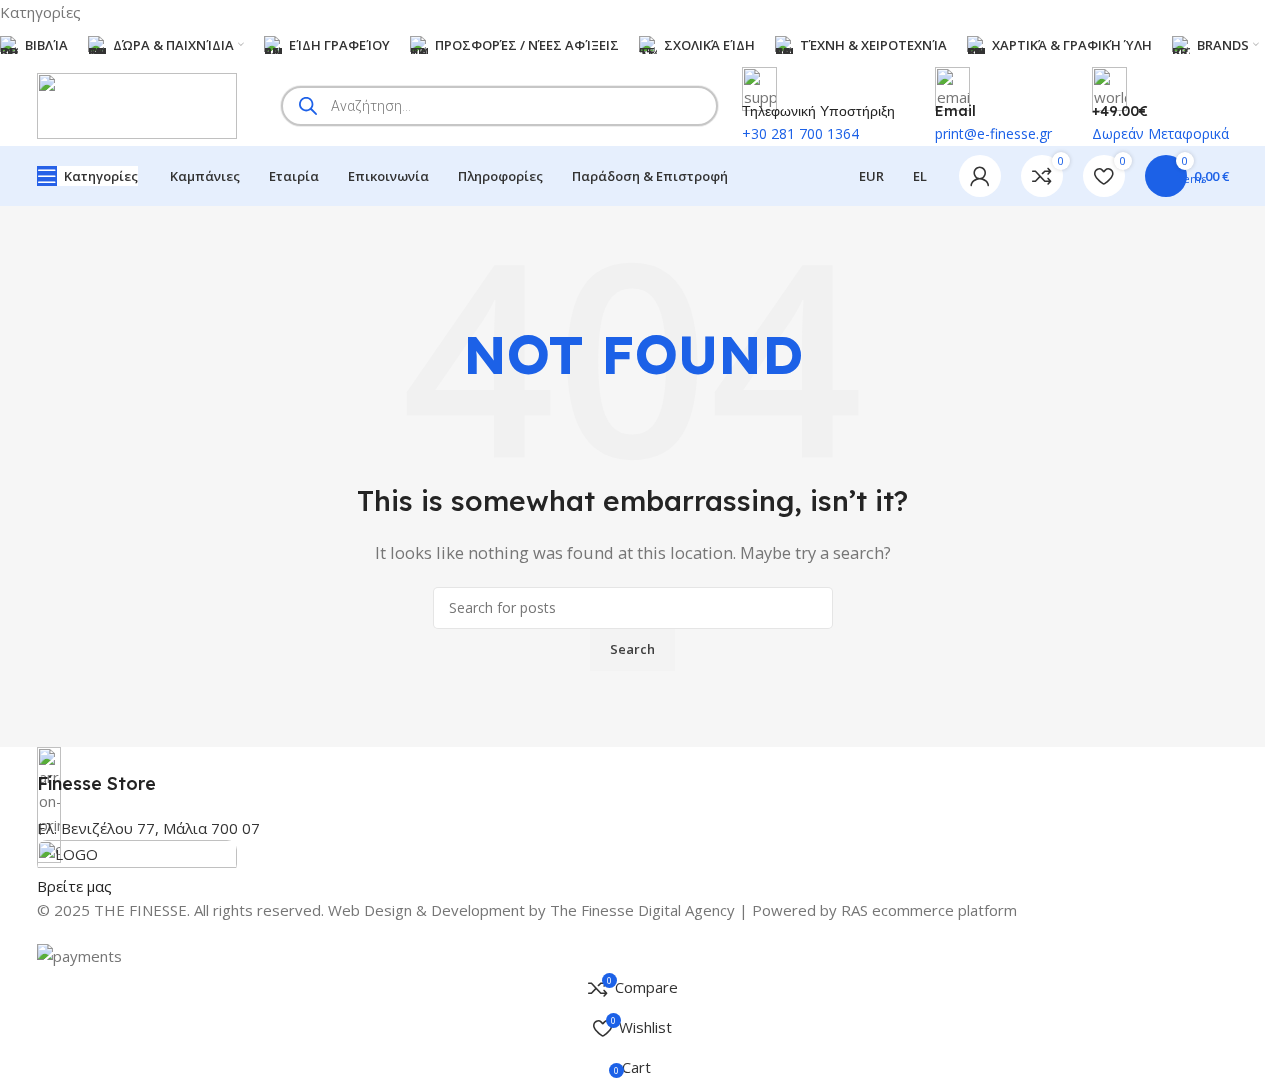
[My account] (980, 176)
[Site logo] (137, 104)
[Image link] (137, 855)
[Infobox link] (633, 771)
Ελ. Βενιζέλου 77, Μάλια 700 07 (148, 828)
